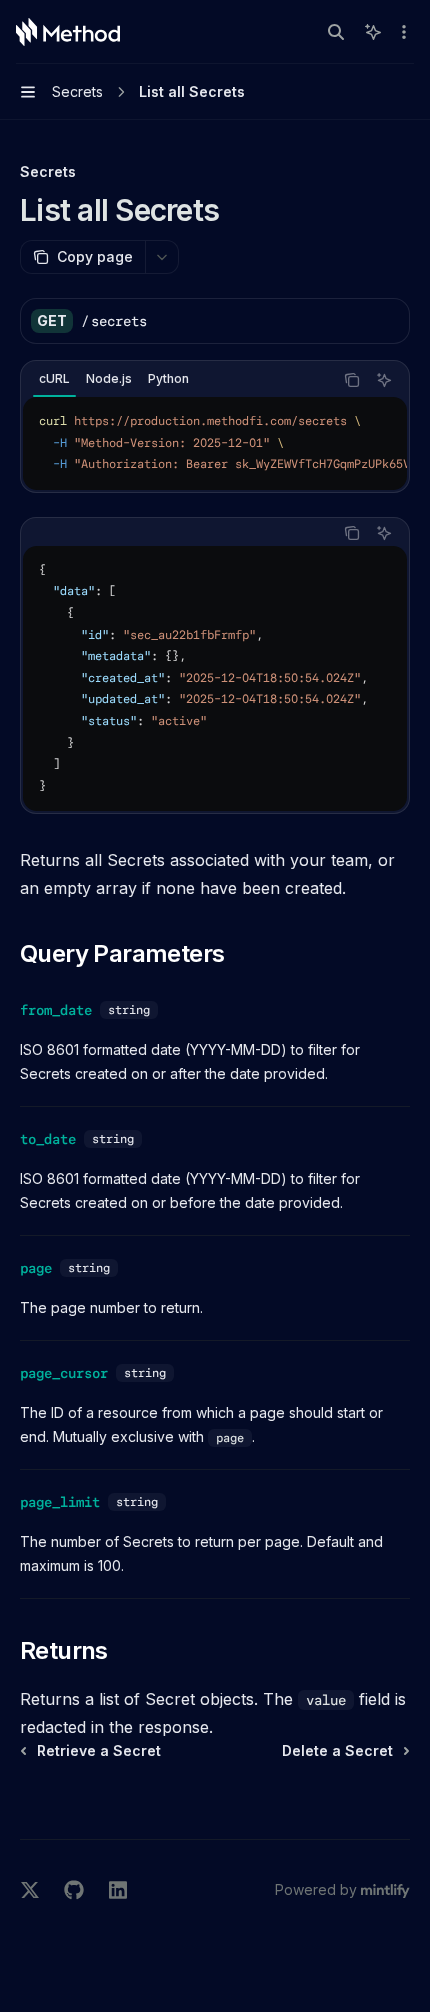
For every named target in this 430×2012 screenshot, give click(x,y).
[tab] (54, 379)
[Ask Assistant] (384, 380)
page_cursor (64, 1373)
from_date (56, 1010)
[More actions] (404, 32)
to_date (48, 1139)
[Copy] (387, 321)
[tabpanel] (215, 443)
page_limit (60, 1502)
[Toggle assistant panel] (373, 32)
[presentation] (215, 443)
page (36, 1268)
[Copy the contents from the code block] (352, 380)
